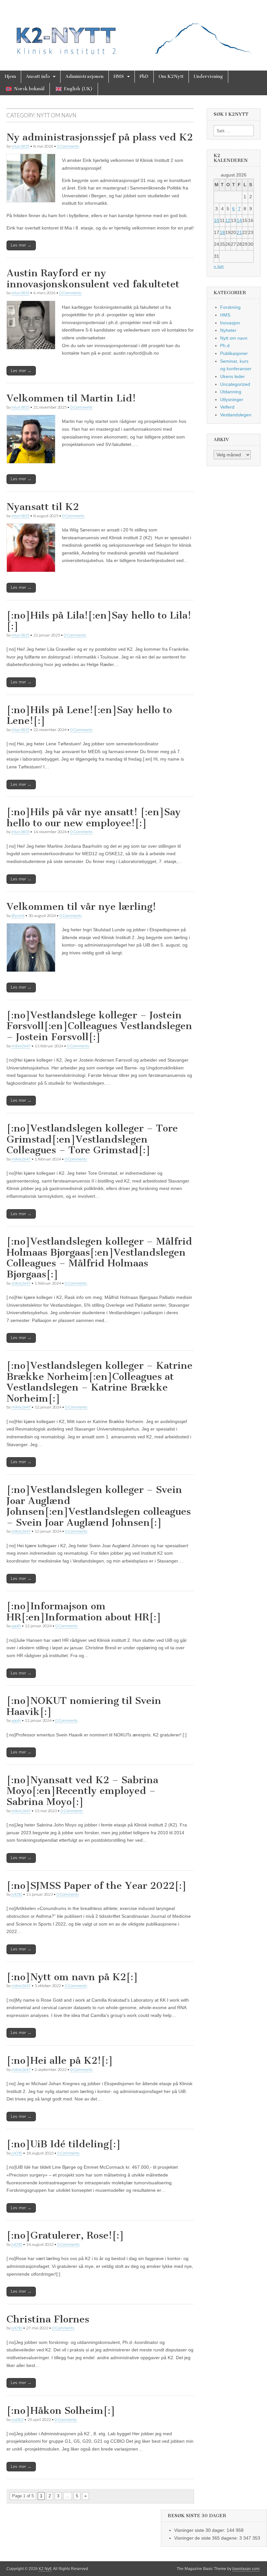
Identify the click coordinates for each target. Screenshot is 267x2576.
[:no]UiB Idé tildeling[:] (64, 2144)
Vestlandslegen (236, 415)
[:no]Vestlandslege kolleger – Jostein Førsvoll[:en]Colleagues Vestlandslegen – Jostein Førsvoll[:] (99, 1026)
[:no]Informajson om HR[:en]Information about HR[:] (84, 1612)
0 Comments (68, 146)
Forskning (230, 307)
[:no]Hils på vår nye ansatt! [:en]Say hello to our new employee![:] (94, 817)
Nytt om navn (234, 338)
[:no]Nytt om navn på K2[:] (72, 1977)
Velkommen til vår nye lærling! (81, 907)
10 (217, 220)
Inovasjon (230, 323)
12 (228, 220)
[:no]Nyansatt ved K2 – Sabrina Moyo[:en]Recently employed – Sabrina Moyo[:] (82, 1791)
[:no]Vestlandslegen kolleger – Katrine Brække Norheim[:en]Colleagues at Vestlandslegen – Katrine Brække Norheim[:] (99, 1382)
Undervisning (208, 77)
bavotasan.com (246, 2569)
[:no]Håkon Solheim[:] (61, 2411)
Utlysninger (232, 399)
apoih (16, 1626)
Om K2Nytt (171, 77)
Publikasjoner (234, 353)
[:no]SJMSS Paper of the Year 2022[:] (97, 1886)
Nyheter (228, 330)
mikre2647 (21, 1046)
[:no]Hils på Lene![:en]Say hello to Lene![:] (89, 715)
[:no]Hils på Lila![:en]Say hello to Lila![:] (99, 621)
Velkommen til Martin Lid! (71, 398)
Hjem (10, 77)
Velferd (227, 407)
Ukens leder (232, 376)
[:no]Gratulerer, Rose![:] (65, 2235)
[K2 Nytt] (133, 30)
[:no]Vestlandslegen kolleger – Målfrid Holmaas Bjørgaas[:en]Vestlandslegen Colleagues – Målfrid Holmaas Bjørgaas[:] (99, 1258)
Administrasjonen (84, 77)
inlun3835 (20, 146)
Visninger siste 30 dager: (200, 2530)
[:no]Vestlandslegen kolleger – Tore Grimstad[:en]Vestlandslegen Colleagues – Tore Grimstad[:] (92, 1139)
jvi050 (17, 1894)
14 (239, 220)
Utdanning (231, 392)
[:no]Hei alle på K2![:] (60, 2060)
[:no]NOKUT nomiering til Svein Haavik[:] (84, 1706)
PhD (144, 77)
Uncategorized (235, 384)
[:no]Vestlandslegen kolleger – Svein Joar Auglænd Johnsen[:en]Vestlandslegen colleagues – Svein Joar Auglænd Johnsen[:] (99, 1506)
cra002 (17, 2419)
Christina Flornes (48, 2319)
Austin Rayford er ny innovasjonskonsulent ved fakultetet (93, 279)
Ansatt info (38, 77)
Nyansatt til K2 (43, 507)
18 (222, 232)
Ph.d (225, 346)
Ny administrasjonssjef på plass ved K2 (100, 137)
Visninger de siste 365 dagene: (207, 2538)
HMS (119, 77)
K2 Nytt (45, 2569)
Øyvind (18, 915)
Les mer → (21, 245)
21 (239, 232)
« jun (219, 266)
